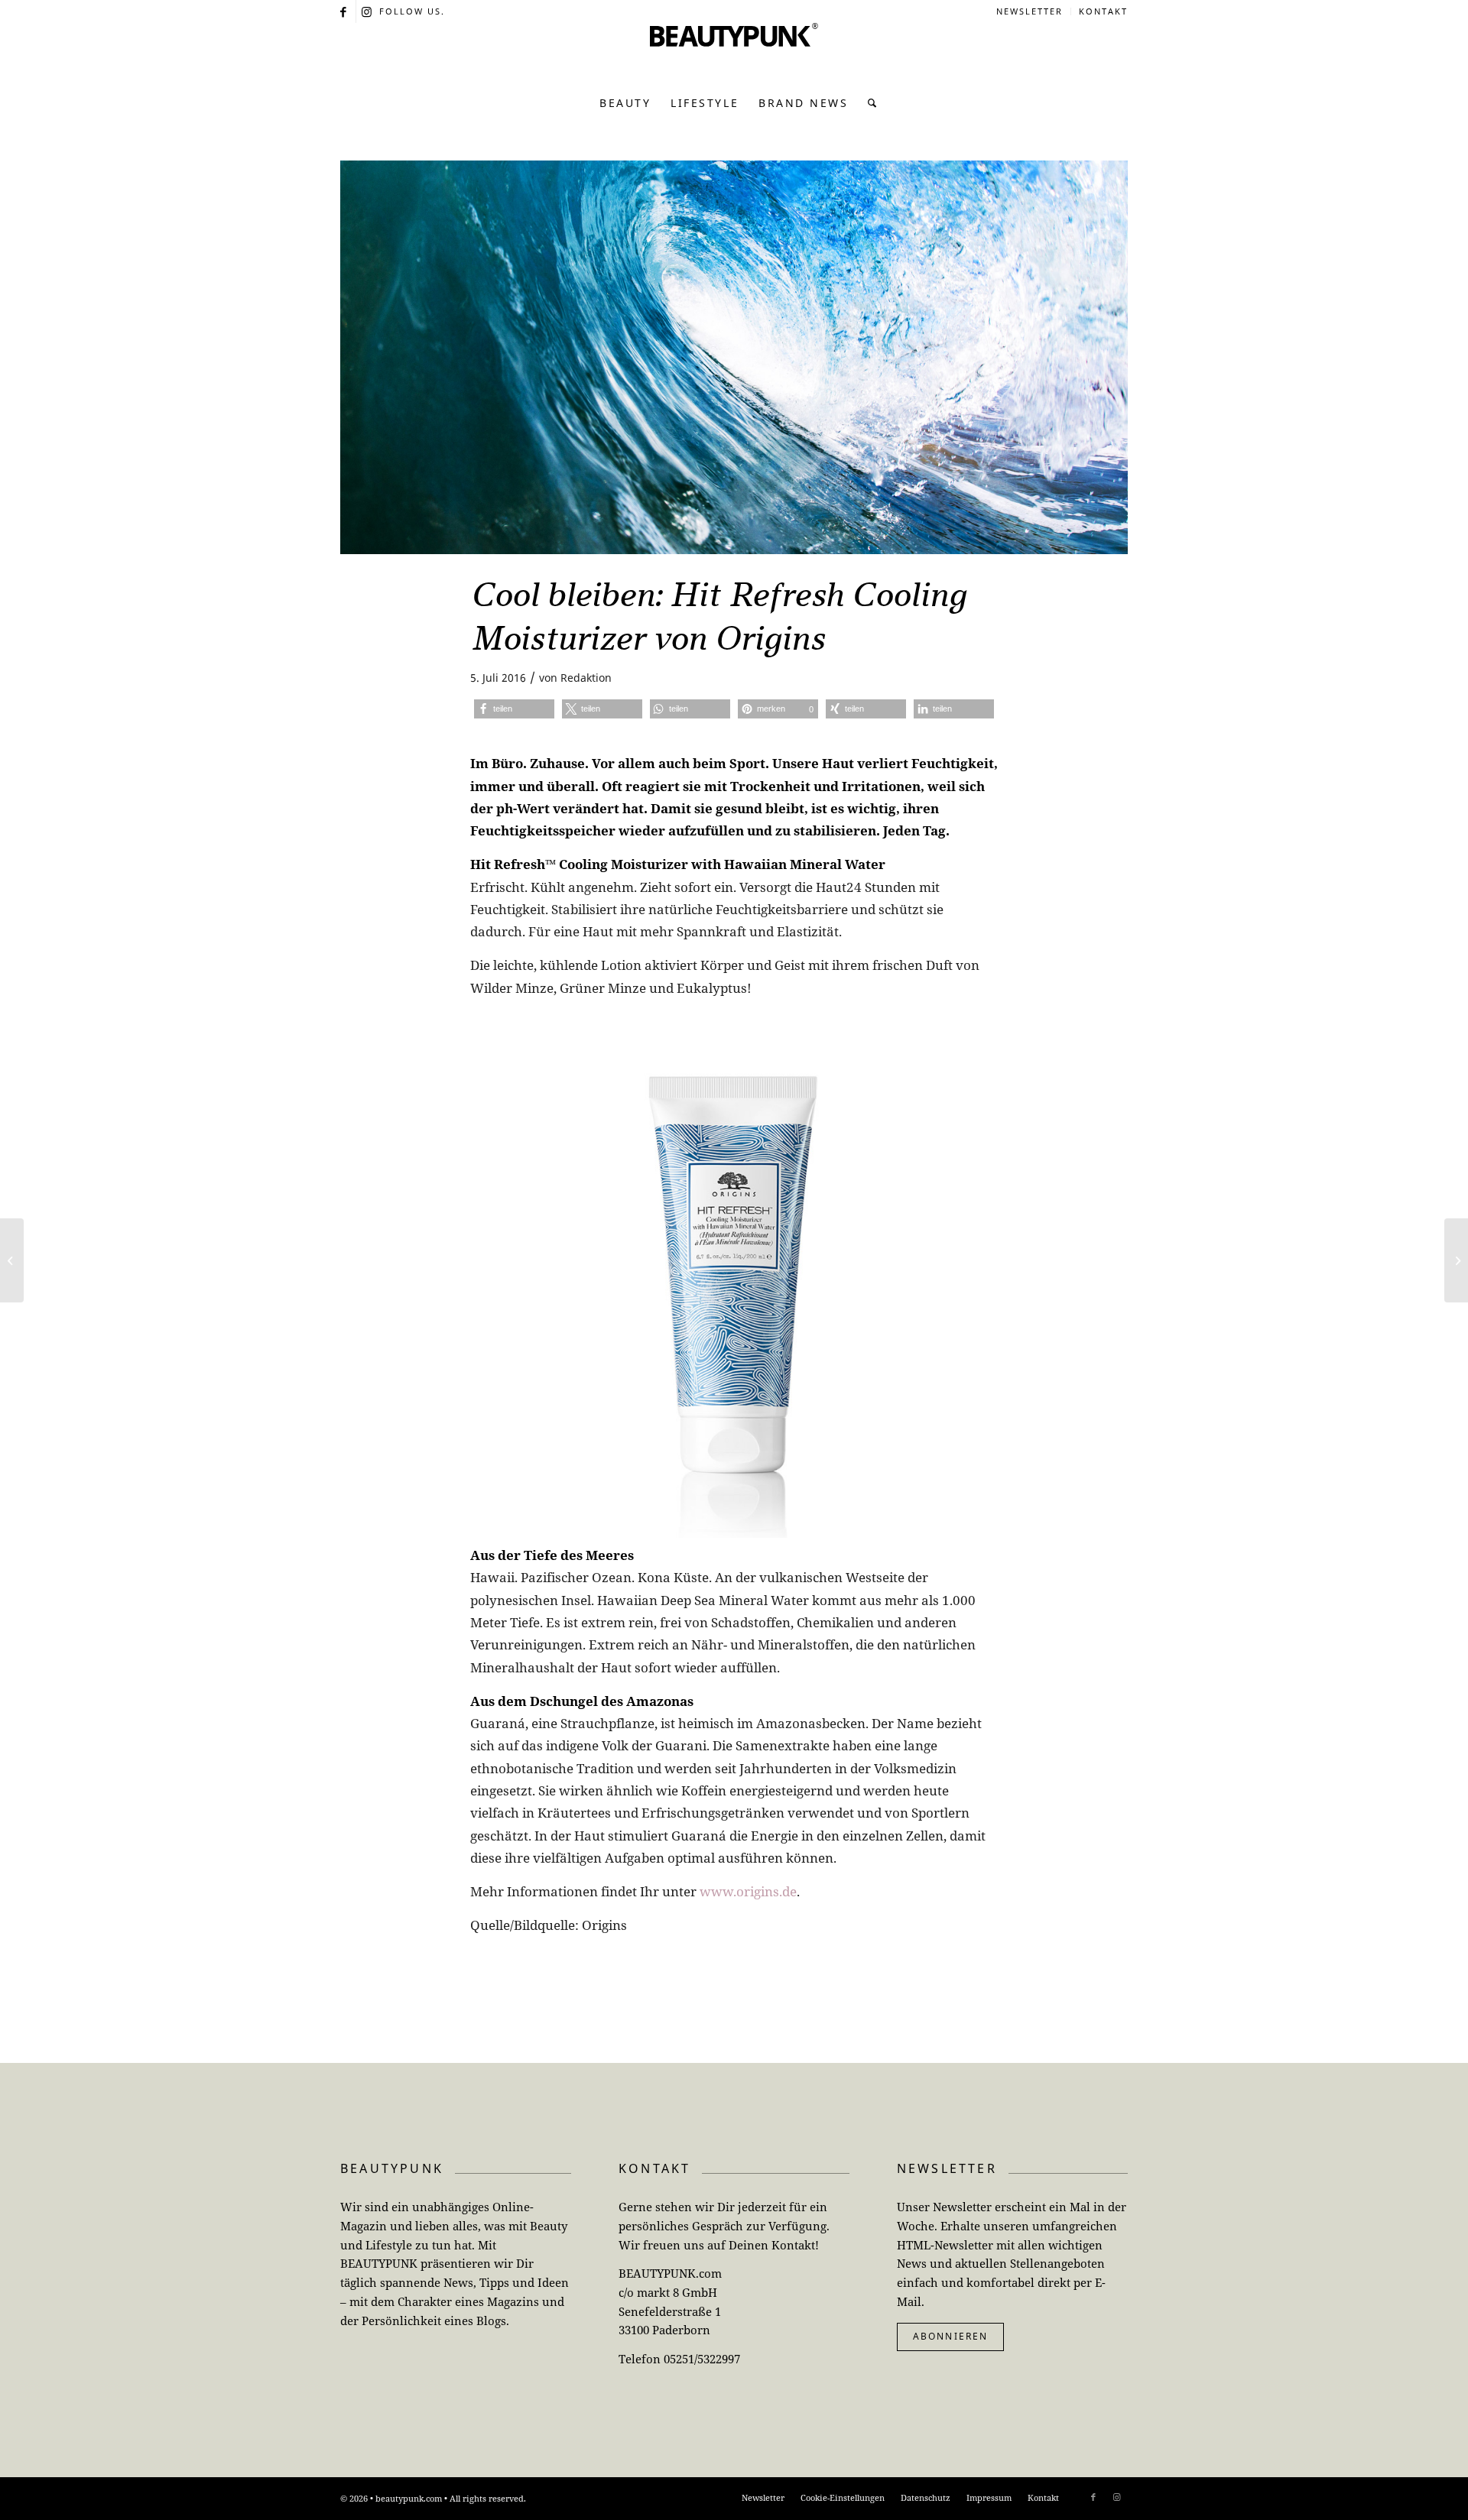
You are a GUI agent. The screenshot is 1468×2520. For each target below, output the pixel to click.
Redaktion (586, 678)
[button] (514, 709)
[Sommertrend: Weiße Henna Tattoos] (12, 1260)
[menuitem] (1030, 11)
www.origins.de (748, 1891)
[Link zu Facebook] (344, 11)
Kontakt (1103, 11)
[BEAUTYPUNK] (734, 54)
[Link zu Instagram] (368, 11)
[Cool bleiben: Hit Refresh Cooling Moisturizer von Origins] (734, 357)
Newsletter (1030, 11)
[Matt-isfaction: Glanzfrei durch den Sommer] (1456, 1260)
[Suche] (868, 103)
